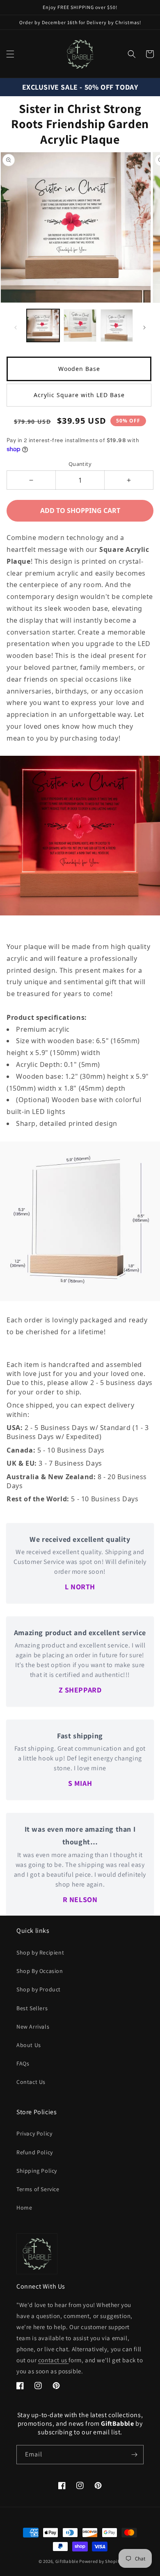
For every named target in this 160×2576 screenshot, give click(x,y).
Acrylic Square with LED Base (79, 395)
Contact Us (31, 2082)
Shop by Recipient (40, 1952)
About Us (29, 2045)
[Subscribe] (134, 2455)
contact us (54, 2360)
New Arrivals (33, 2027)
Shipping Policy (37, 2171)
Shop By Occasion (40, 1971)
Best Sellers (32, 2008)
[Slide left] (16, 328)
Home (24, 2208)
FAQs (23, 2063)
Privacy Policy (34, 2133)
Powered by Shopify (100, 2561)
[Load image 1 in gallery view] (43, 325)
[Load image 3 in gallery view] (117, 325)
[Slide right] (144, 328)
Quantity (80, 464)
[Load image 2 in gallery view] (80, 325)
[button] (10, 54)
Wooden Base (79, 369)
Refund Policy (35, 2152)
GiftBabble (67, 2561)
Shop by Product (39, 1989)
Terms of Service (38, 2189)
